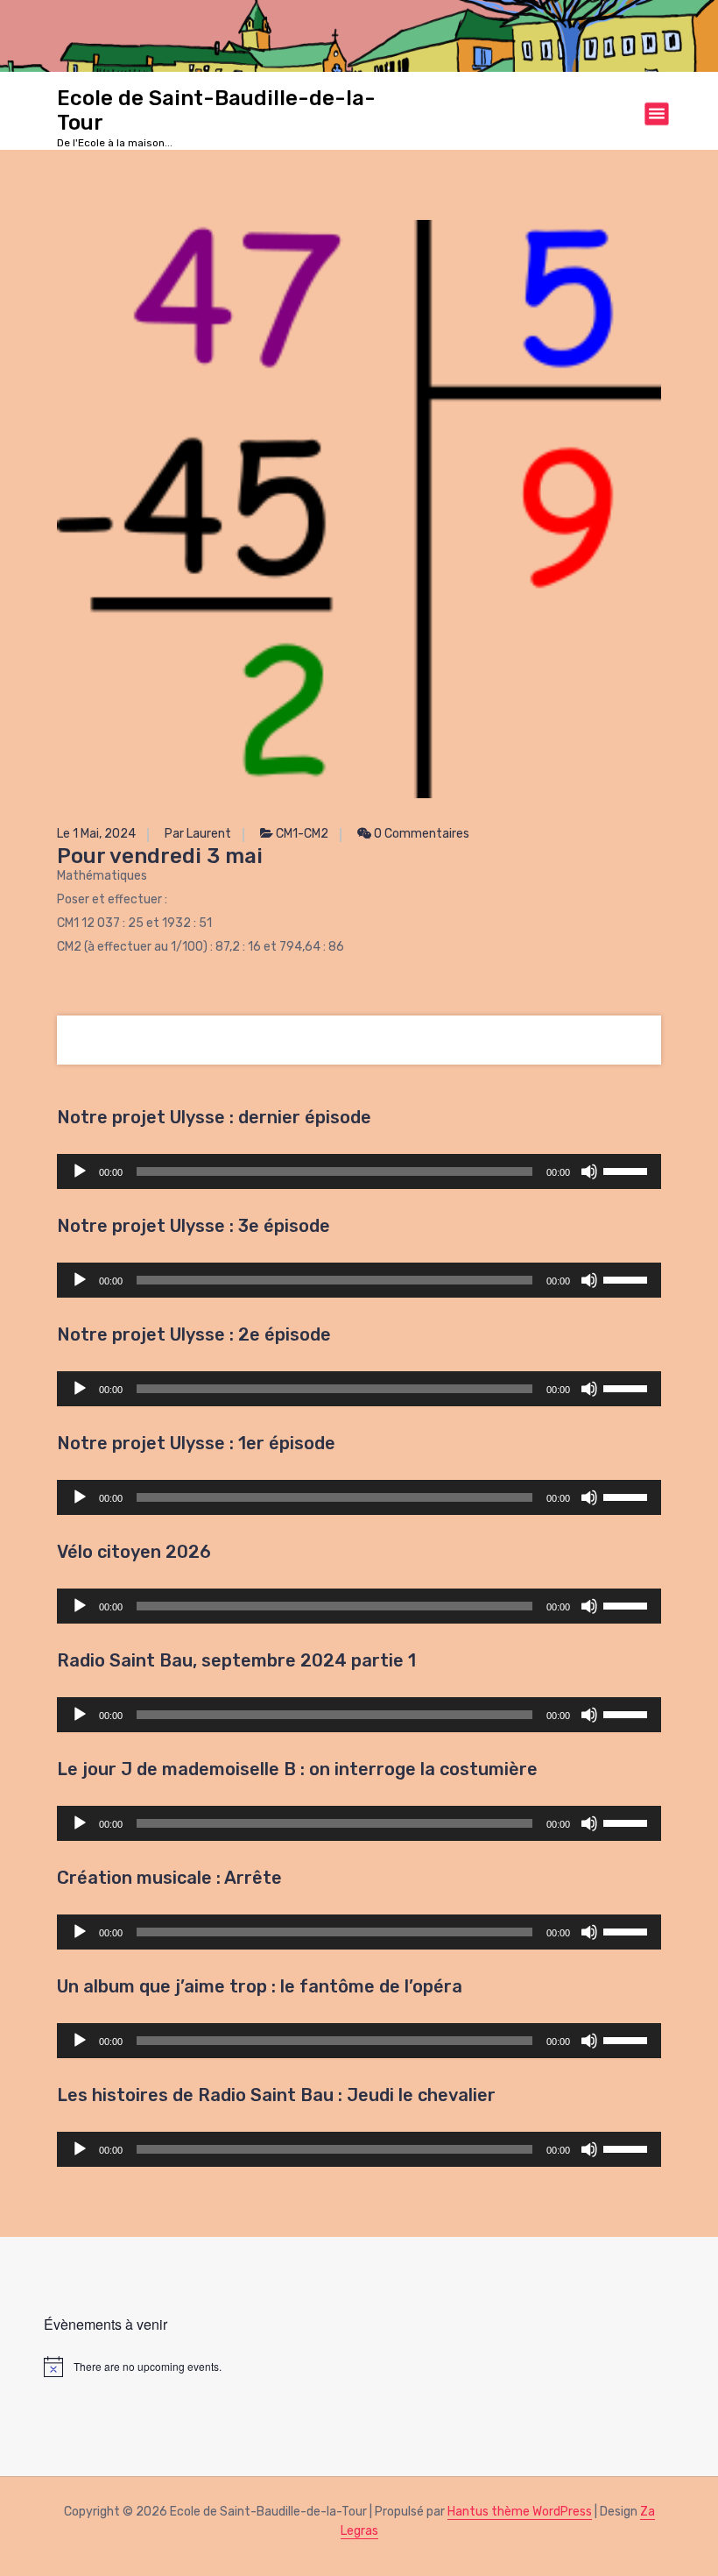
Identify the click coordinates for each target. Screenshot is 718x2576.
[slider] (628, 1170)
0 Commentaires (420, 834)
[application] (359, 1171)
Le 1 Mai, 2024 (96, 834)
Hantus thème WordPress (520, 2512)
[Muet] (589, 1171)
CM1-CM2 (302, 834)
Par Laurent (198, 834)
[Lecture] (80, 1171)
